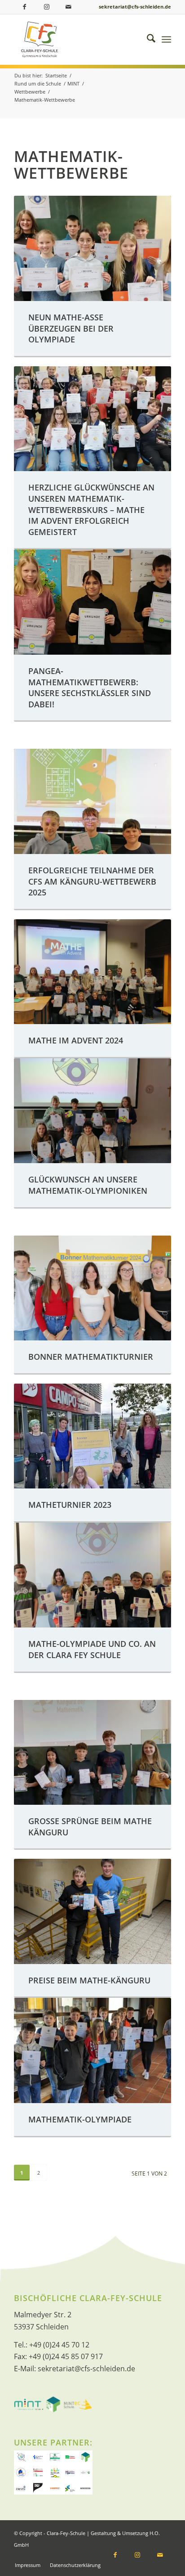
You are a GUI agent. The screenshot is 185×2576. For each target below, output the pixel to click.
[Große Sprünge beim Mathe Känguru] (92, 1752)
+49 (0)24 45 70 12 (59, 2345)
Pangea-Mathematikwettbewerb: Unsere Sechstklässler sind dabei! (90, 688)
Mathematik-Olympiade (80, 2119)
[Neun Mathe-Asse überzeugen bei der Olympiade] (92, 248)
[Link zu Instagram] (47, 7)
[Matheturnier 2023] (92, 1436)
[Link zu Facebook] (25, 7)
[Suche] (147, 40)
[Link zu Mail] (68, 7)
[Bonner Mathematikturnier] (92, 1288)
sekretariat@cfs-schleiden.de (135, 7)
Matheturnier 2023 (70, 1505)
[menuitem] (147, 40)
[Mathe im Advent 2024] (92, 972)
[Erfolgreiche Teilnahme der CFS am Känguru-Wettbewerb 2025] (92, 801)
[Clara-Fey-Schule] (84, 40)
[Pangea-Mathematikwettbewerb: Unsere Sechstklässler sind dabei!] (92, 602)
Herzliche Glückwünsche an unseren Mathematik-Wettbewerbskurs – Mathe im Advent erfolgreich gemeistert (91, 510)
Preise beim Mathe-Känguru (89, 1980)
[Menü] (166, 40)
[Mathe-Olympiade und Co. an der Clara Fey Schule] (92, 1575)
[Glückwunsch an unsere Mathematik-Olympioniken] (92, 1111)
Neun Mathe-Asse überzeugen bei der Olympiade (71, 328)
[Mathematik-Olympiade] (92, 2050)
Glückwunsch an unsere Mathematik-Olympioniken (88, 1185)
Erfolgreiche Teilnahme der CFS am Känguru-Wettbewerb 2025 (92, 881)
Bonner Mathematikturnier (91, 1357)
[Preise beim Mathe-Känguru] (92, 1911)
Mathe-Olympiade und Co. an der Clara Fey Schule (92, 1649)
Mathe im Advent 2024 (76, 1040)
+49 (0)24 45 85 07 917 (66, 2356)
